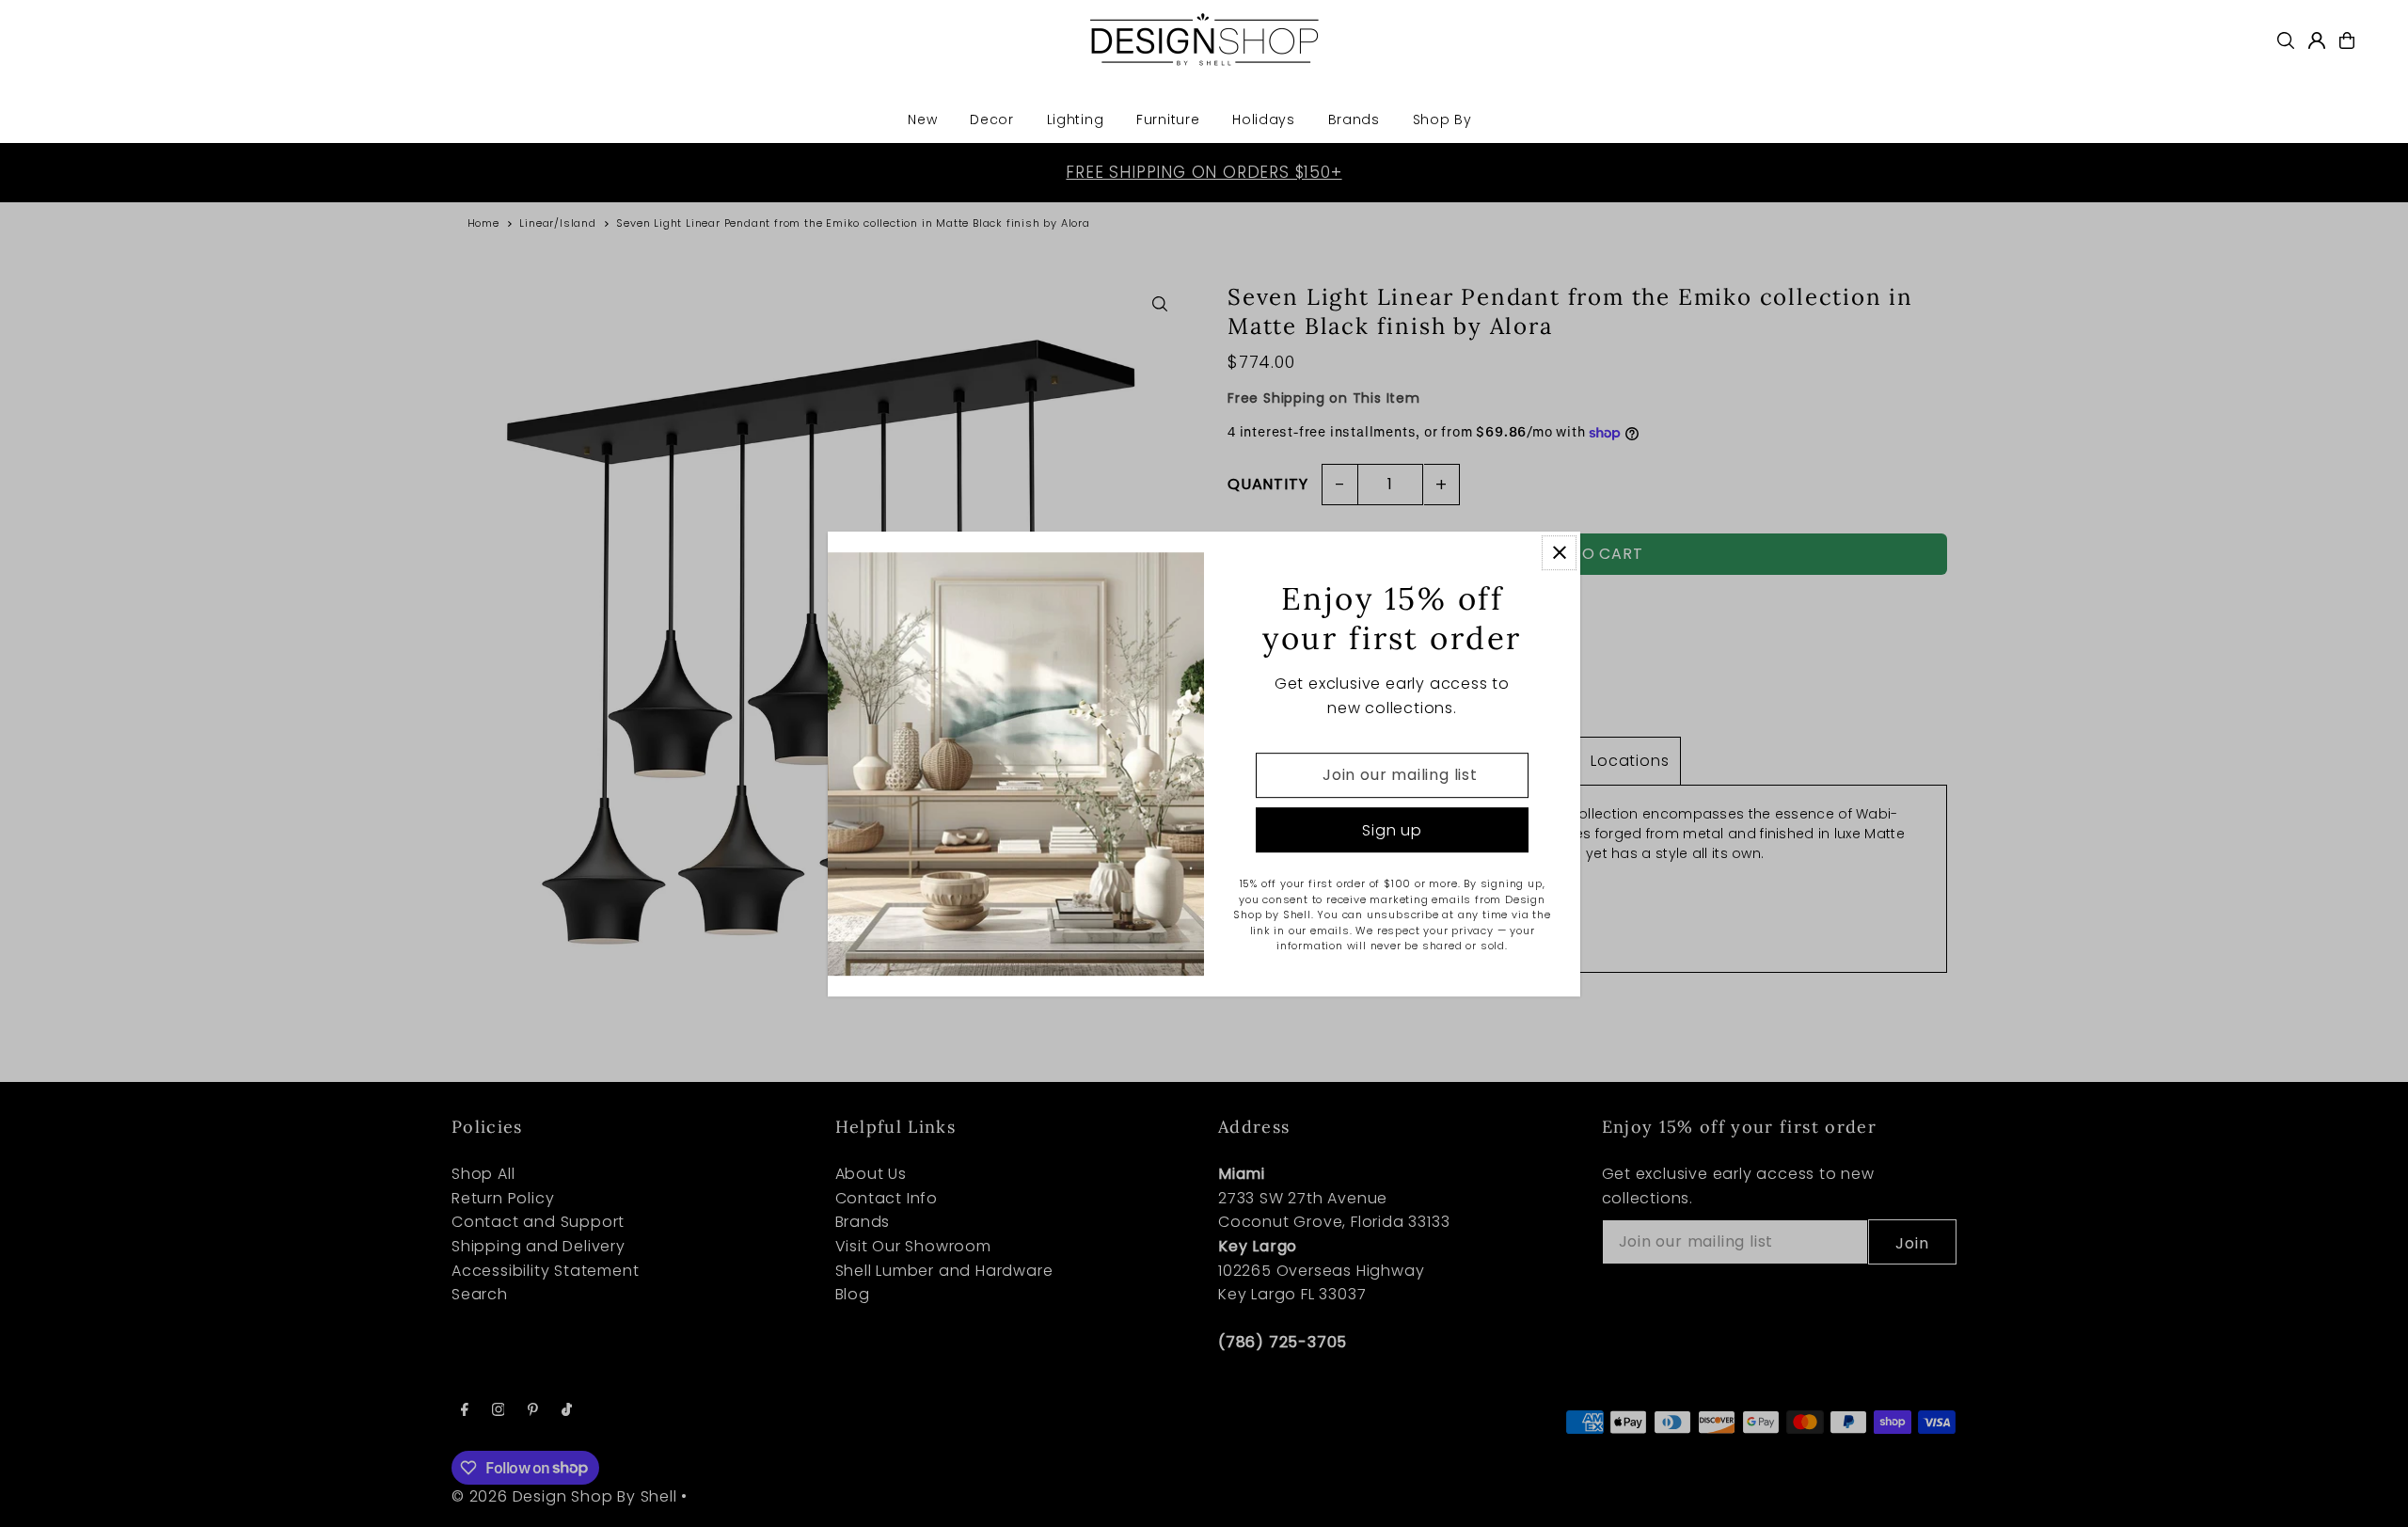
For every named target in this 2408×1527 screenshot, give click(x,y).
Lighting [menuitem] (1076, 119)
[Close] (1559, 553)
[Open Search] (2286, 40)
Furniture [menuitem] (1168, 119)
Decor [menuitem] (992, 119)
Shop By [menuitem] (1442, 119)
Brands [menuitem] (1354, 119)
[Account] (2317, 40)
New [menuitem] (922, 119)
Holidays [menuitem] (1264, 119)
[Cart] (2347, 40)
